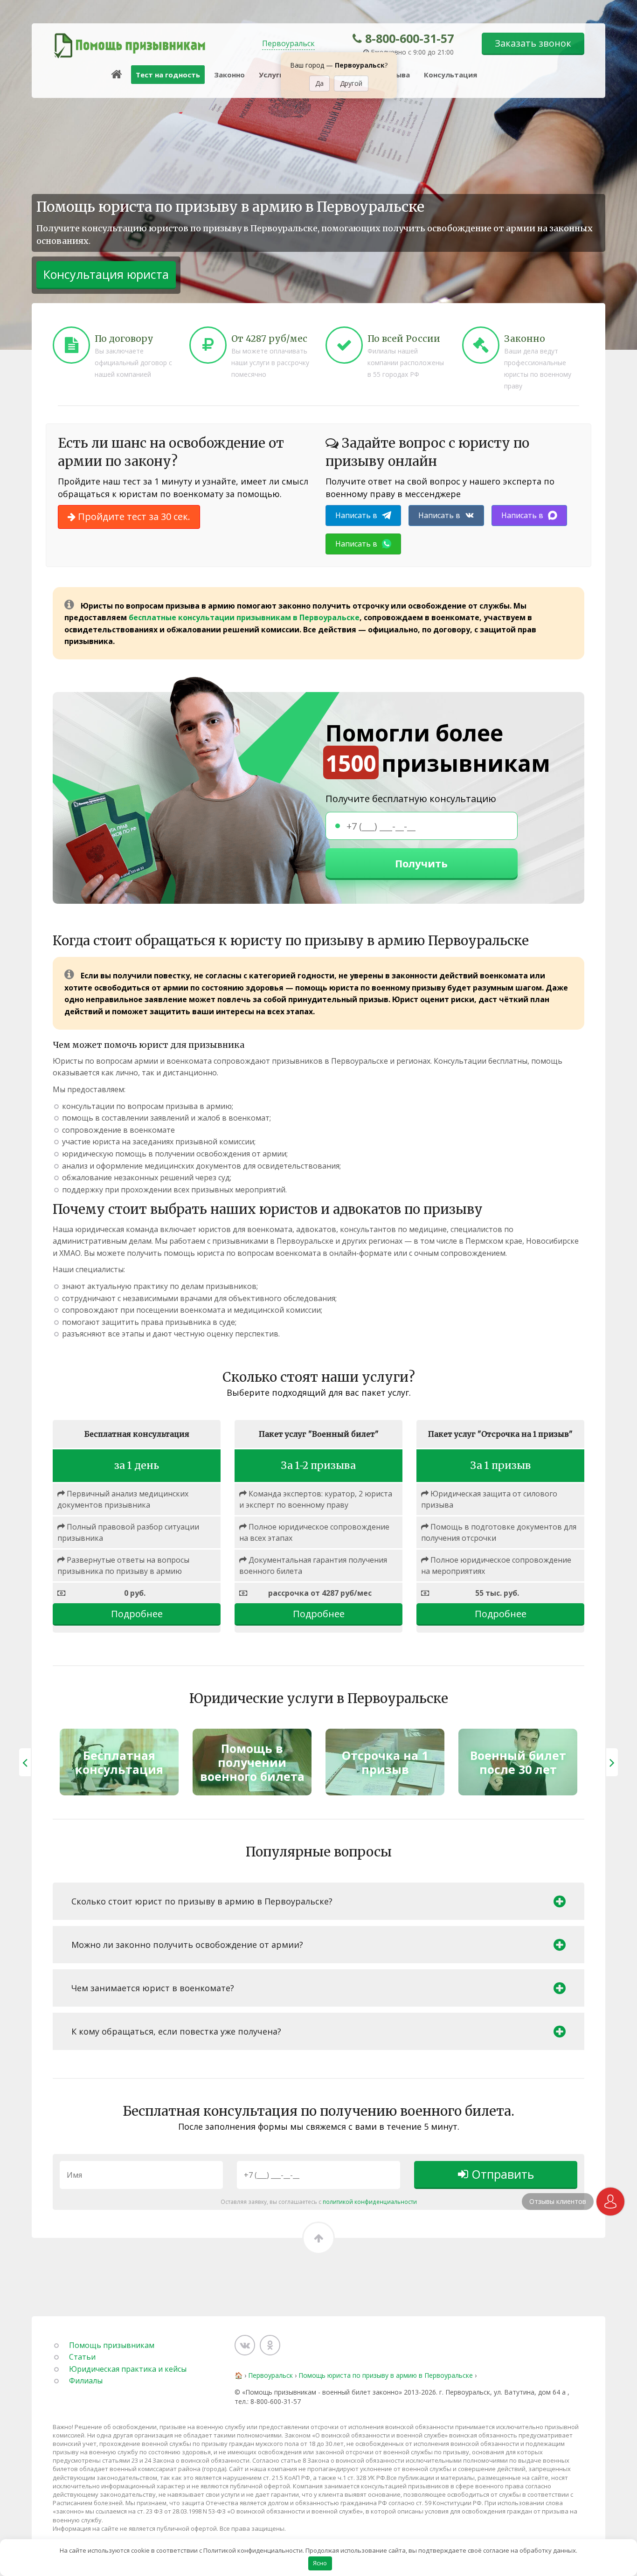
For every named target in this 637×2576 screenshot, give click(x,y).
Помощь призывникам (112, 2345)
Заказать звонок (533, 43)
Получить (421, 863)
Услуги (271, 75)
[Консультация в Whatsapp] (610, 2202)
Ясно (320, 2563)
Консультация (450, 75)
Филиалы (86, 2381)
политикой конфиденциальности (370, 2202)
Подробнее (137, 1614)
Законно (229, 75)
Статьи (82, 2357)
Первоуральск (288, 43)
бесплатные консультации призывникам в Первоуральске (244, 617)
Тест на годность (168, 75)
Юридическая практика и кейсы (128, 2369)
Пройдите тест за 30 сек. (133, 516)
